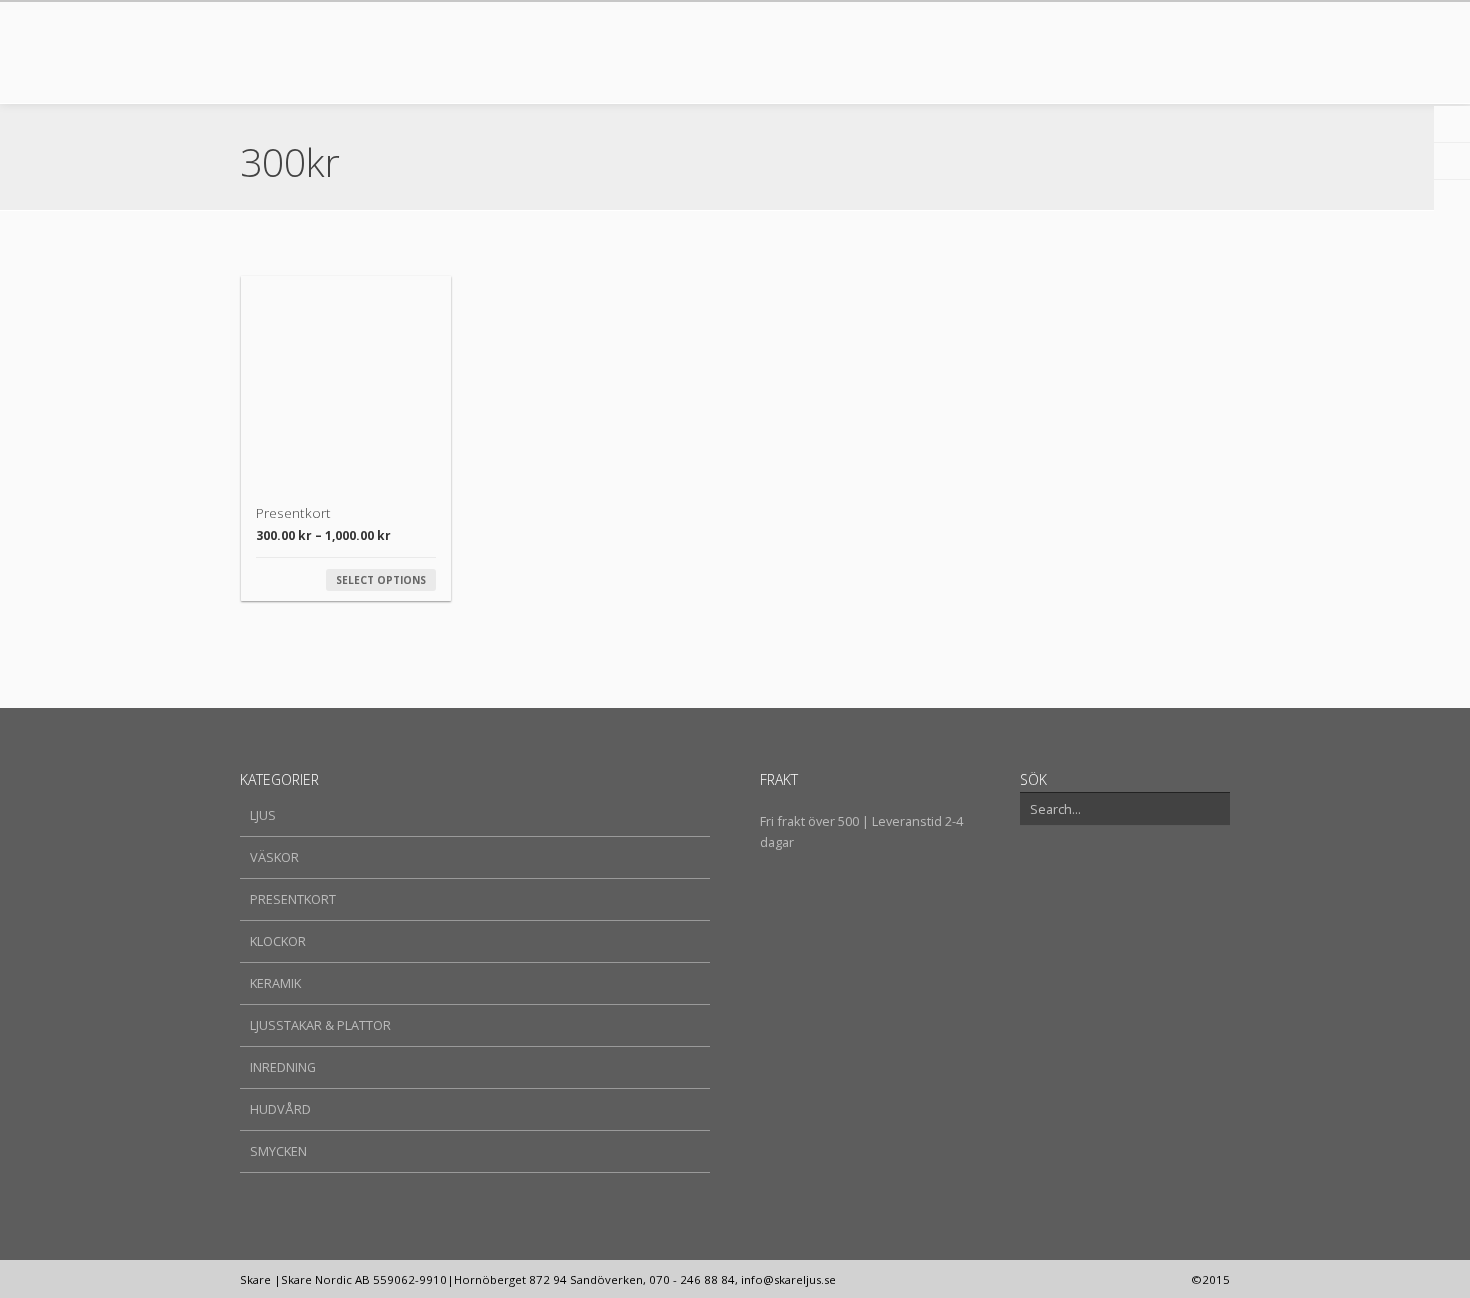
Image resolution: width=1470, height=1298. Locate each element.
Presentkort (293, 512)
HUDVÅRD (280, 1109)
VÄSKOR (274, 857)
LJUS (263, 815)
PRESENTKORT (293, 899)
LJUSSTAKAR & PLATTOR (320, 1025)
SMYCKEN (278, 1151)
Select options (381, 580)
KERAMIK (275, 983)
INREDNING (283, 1067)
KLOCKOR (278, 941)
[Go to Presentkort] (346, 381)
